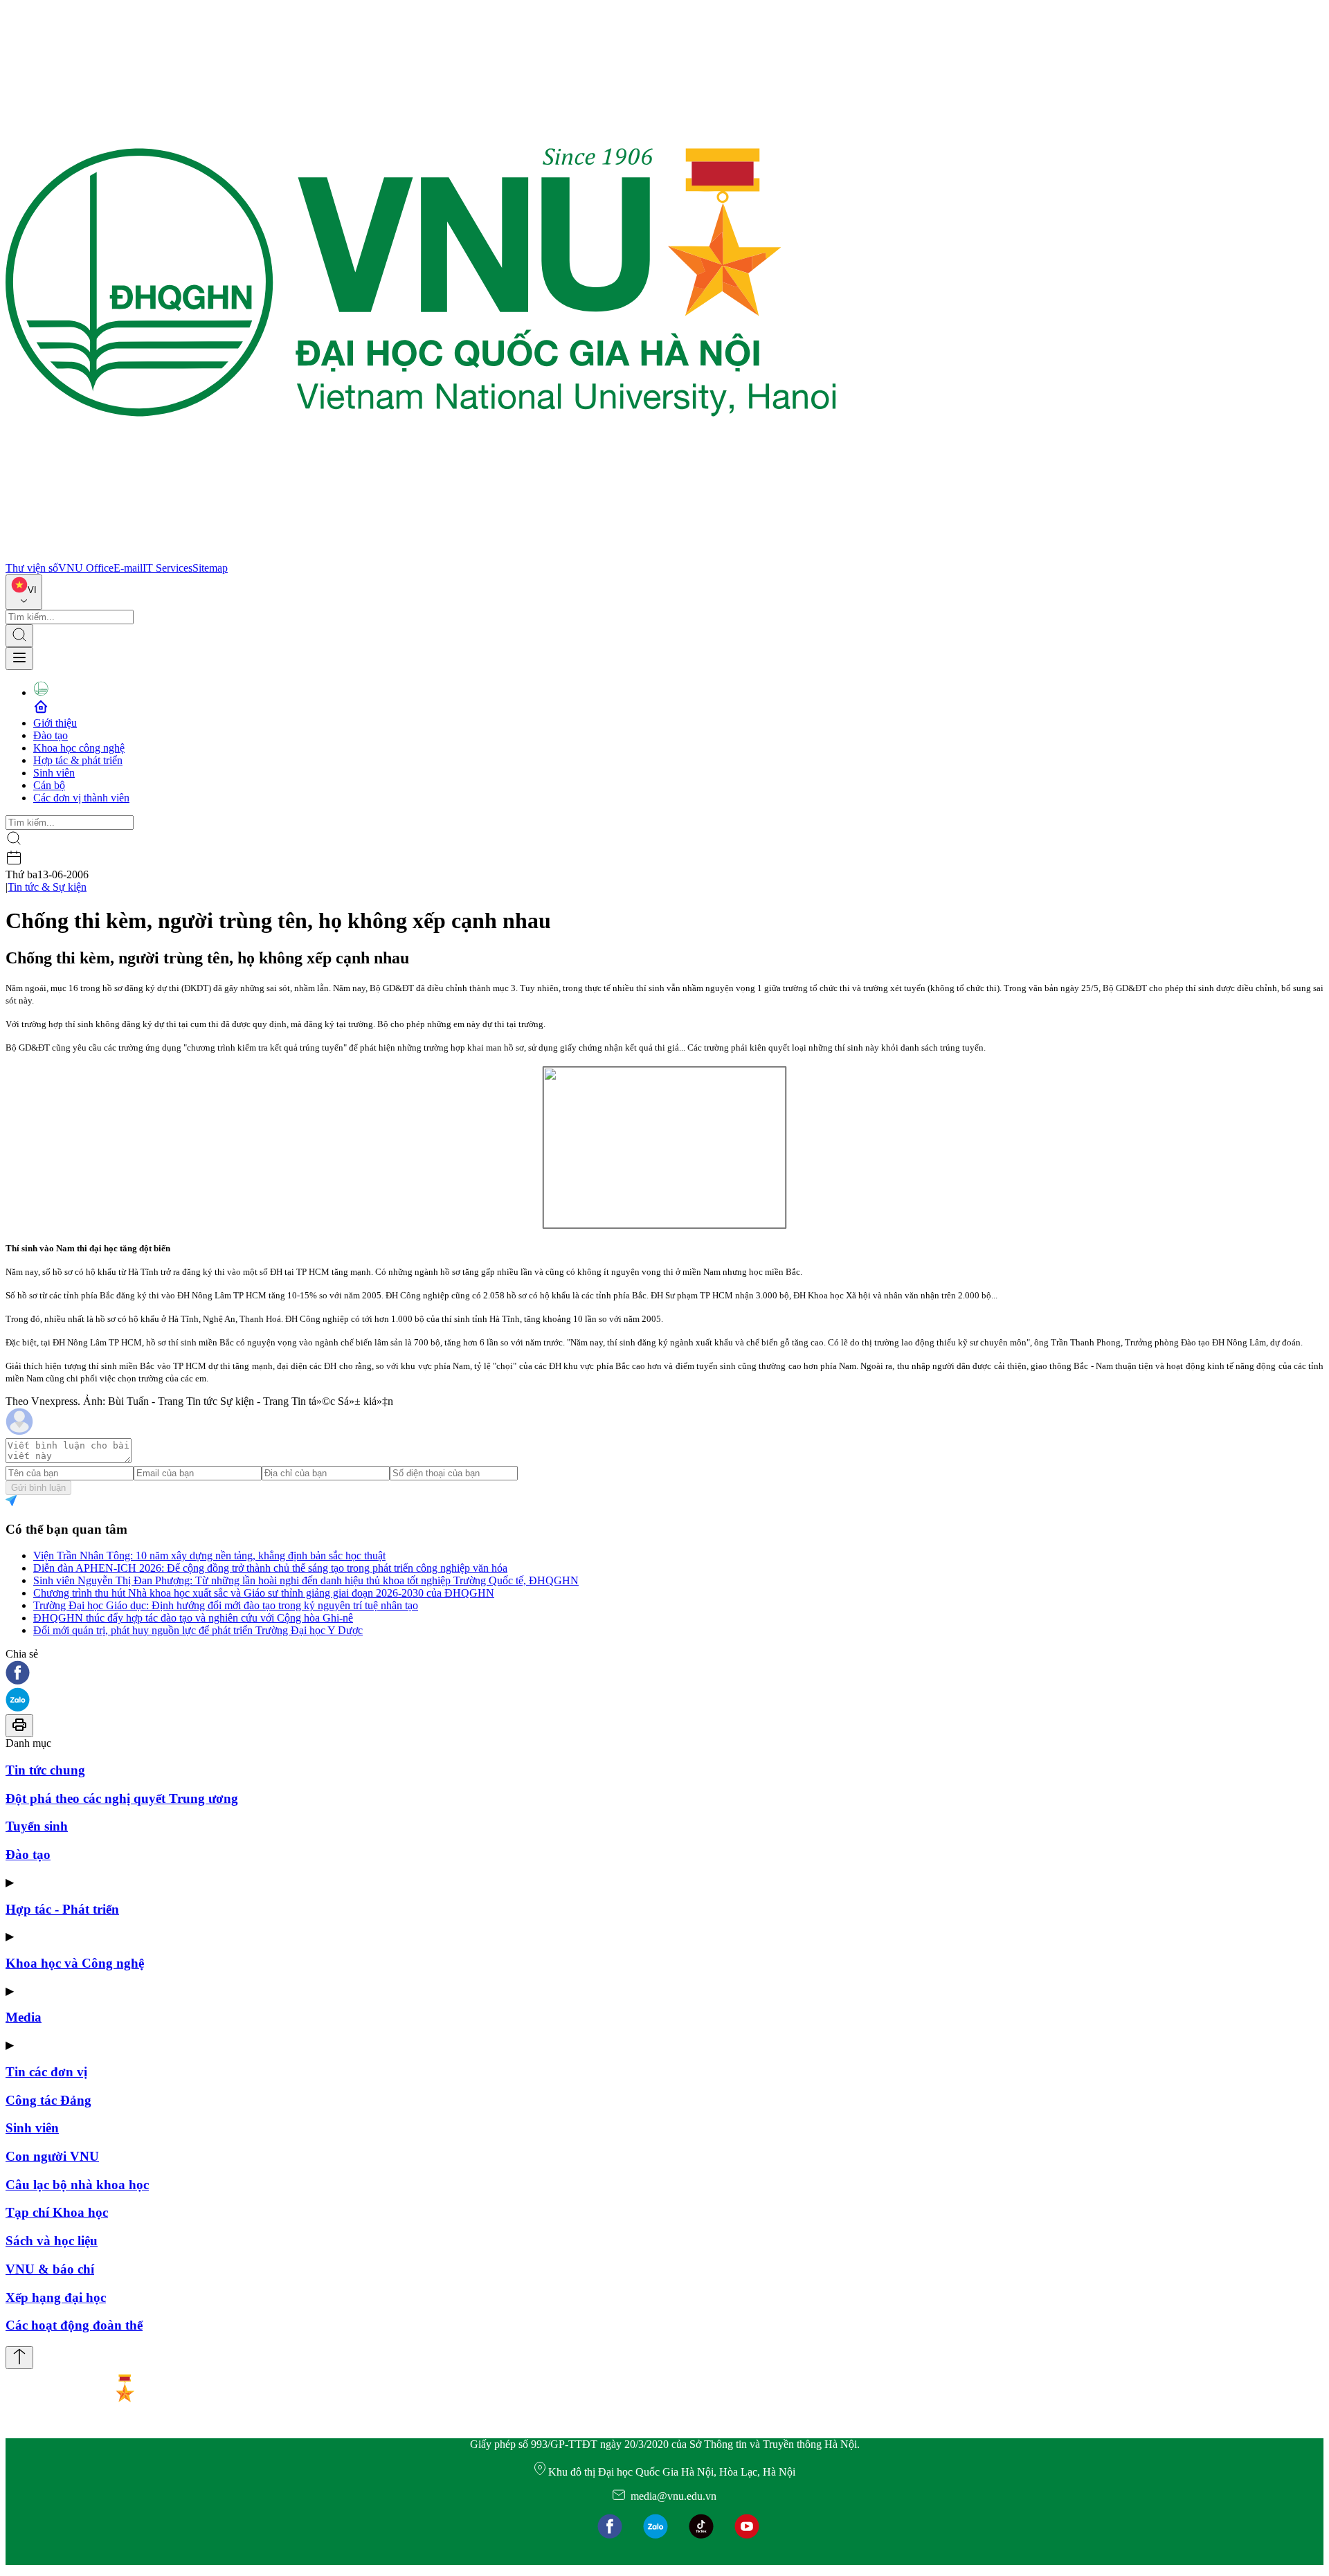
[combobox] (24, 592)
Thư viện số (32, 568)
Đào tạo (51, 735)
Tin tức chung (45, 1770)
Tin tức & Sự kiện (47, 887)
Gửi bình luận (38, 1488)
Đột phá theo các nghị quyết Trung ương (122, 1798)
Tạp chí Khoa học (57, 2212)
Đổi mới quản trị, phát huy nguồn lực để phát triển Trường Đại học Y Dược (198, 1630)
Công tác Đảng (48, 2100)
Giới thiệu (55, 723)
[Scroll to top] (19, 2358)
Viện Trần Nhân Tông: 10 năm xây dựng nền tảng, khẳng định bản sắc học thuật (209, 1555)
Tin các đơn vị (46, 2072)
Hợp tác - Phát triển (62, 1909)
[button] (664, 1674)
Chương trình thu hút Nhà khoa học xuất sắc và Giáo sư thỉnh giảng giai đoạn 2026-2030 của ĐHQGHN (264, 1593)
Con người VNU (52, 2156)
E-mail (128, 568)
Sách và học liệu (52, 2241)
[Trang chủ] (421, 555)
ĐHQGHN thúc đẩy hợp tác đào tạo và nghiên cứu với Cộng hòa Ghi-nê (193, 1618)
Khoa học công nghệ (79, 748)
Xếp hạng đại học (56, 2297)
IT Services (168, 568)
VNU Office (86, 568)
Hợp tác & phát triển (78, 760)
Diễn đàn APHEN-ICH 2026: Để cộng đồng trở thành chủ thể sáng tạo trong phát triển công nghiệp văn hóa (270, 1568)
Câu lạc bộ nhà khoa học (77, 2185)
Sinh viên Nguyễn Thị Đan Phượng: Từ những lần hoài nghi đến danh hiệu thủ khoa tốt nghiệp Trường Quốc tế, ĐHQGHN (306, 1580)
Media (24, 2017)
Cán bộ (49, 785)
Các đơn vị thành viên (81, 798)
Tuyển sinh (37, 1826)
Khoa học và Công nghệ (75, 1963)
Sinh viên (54, 773)
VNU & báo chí (50, 2269)
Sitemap (210, 568)
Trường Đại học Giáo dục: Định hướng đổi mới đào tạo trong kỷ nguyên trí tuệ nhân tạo (226, 1605)
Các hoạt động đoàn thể (74, 2325)
